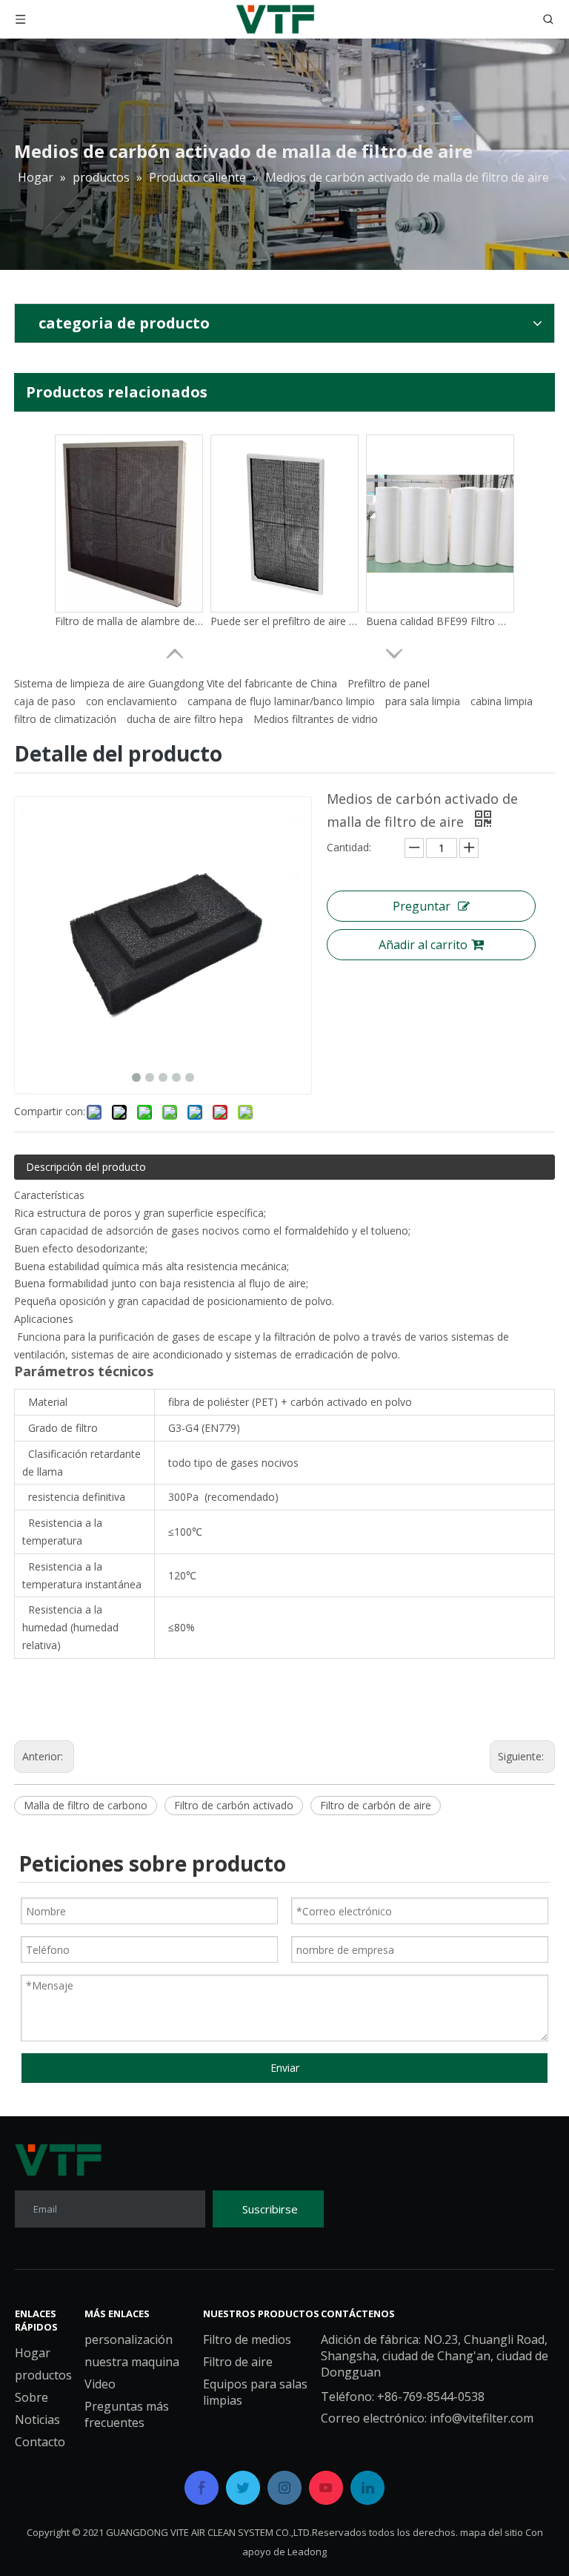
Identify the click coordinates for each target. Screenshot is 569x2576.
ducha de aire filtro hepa (185, 719)
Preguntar (422, 906)
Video (100, 2384)
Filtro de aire (238, 2362)
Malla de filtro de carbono (86, 1805)
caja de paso (45, 701)
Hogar (33, 2353)
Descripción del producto (86, 1167)
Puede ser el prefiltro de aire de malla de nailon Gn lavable (284, 614)
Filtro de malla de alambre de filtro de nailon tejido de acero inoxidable (129, 614)
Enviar (285, 2068)
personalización (129, 2339)
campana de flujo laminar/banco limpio (281, 701)
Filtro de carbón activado (234, 1805)
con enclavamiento (132, 701)
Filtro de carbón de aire (376, 1805)
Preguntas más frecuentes (127, 2414)
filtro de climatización (65, 719)
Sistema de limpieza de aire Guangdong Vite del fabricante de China (176, 683)
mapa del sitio (492, 2532)
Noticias (37, 2420)
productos (43, 2375)
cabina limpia (502, 701)
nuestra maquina (132, 2362)
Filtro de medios (247, 2339)
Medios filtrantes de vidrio (316, 719)
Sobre (31, 2397)
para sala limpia (423, 701)
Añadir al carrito (423, 945)
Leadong (307, 2552)
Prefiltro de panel (389, 683)
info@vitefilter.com (482, 2418)
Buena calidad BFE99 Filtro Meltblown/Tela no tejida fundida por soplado (440, 614)
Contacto (40, 2442)
